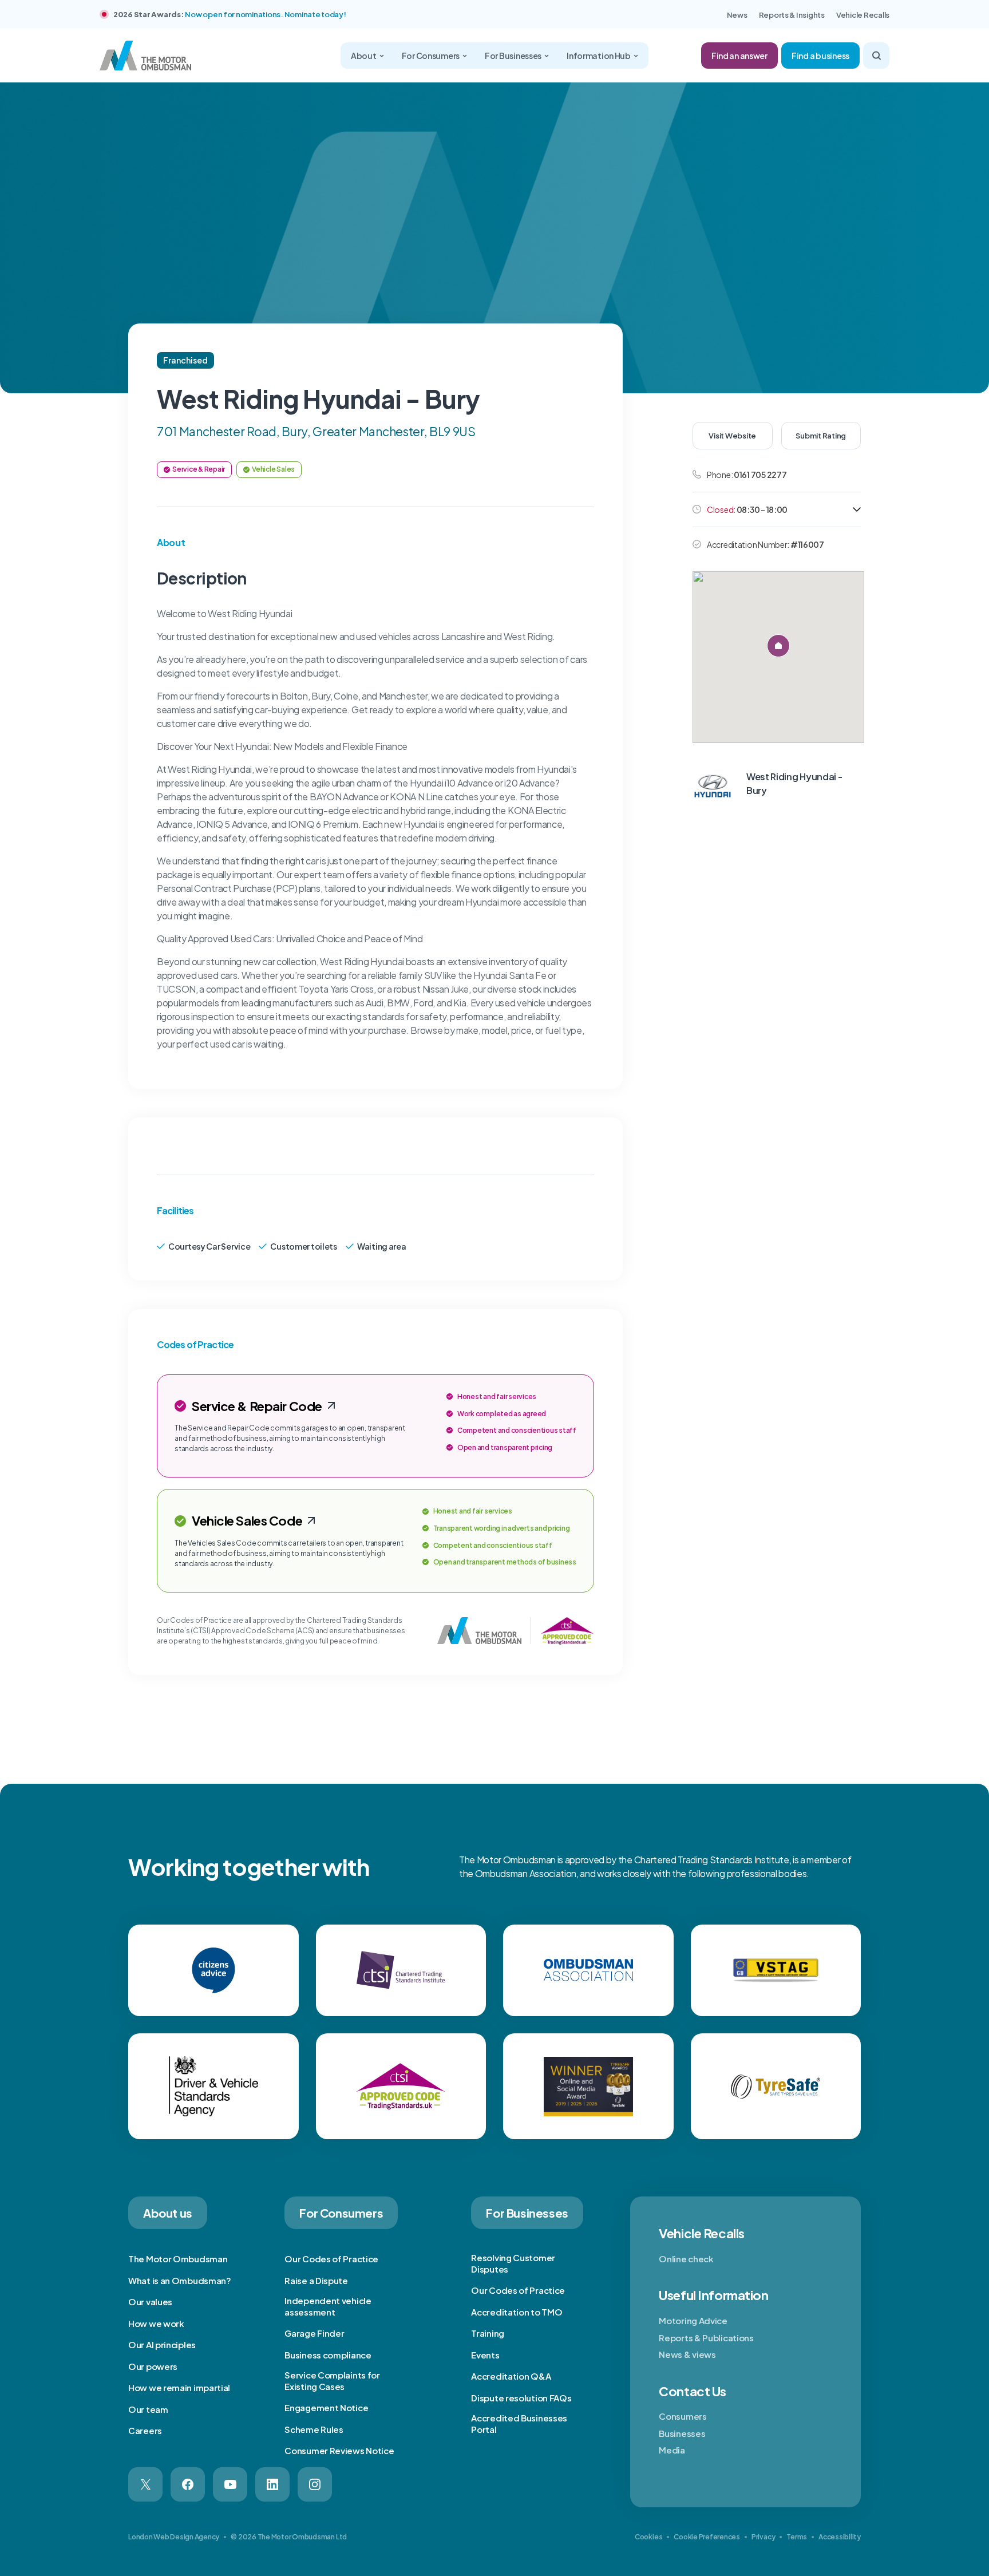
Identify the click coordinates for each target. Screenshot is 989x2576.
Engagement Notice (326, 2407)
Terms (797, 2537)
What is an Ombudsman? (180, 2280)
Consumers (683, 2416)
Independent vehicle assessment (328, 2306)
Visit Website (732, 436)
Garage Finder (314, 2333)
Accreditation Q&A (511, 2376)
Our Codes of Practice (331, 2259)
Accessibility (840, 2537)
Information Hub (599, 56)
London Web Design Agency (174, 2537)
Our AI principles (162, 2344)
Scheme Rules (314, 2429)
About (364, 56)
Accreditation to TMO (517, 2312)
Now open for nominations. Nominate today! (265, 14)
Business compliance (328, 2355)
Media (672, 2450)
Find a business (820, 56)
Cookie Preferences (707, 2537)
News (737, 15)
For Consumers (431, 56)
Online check (686, 2259)
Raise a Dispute (316, 2280)
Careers (145, 2430)
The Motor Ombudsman (178, 2259)
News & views (687, 2354)
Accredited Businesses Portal (519, 2423)
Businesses (682, 2433)
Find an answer (739, 56)
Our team (148, 2409)
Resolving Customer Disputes (513, 2263)
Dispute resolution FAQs (521, 2398)
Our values (150, 2302)
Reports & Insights (792, 15)
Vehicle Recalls (863, 15)
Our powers (153, 2366)
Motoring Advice (693, 2320)
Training (488, 2333)
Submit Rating (821, 436)
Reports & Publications (706, 2338)
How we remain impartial (179, 2387)
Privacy (763, 2537)
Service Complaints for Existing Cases (332, 2381)
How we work (156, 2323)
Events (485, 2355)
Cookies (648, 2537)
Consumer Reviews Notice (339, 2450)
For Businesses (513, 56)
